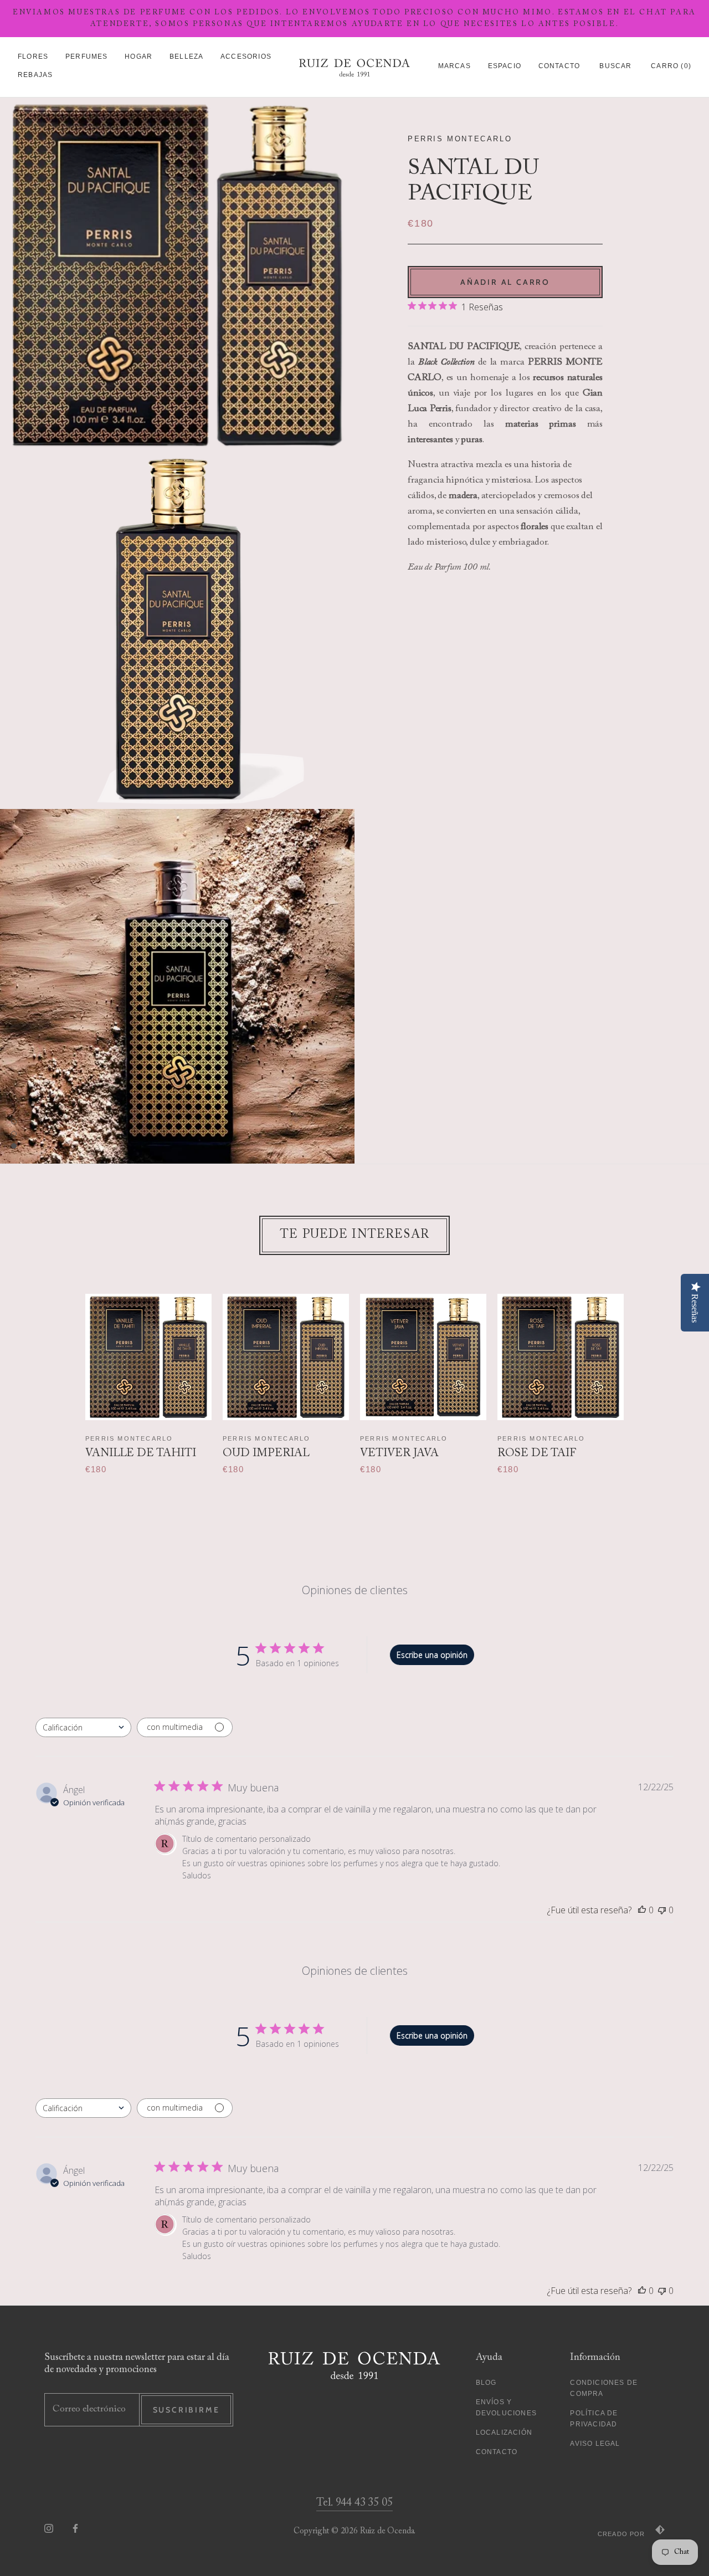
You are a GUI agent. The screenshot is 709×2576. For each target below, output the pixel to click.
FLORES (33, 57)
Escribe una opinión (432, 1655)
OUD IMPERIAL (266, 1453)
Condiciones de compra (604, 2388)
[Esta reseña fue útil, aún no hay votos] (642, 1910)
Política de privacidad (594, 2419)
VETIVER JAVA (399, 1453)
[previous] (65, 1373)
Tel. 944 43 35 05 (354, 2503)
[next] (644, 1373)
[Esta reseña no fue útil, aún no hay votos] (662, 1910)
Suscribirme (186, 2410)
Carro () (671, 66)
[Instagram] (49, 2529)
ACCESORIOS (246, 57)
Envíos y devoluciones (506, 2408)
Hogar (138, 57)
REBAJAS (35, 75)
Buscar (615, 66)
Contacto (559, 66)
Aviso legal (595, 2444)
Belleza (186, 57)
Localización (504, 2432)
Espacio (505, 66)
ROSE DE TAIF (537, 1453)
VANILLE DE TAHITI (141, 1453)
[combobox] (83, 1727)
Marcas (454, 66)
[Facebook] (75, 2529)
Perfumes (87, 57)
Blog (486, 2383)
